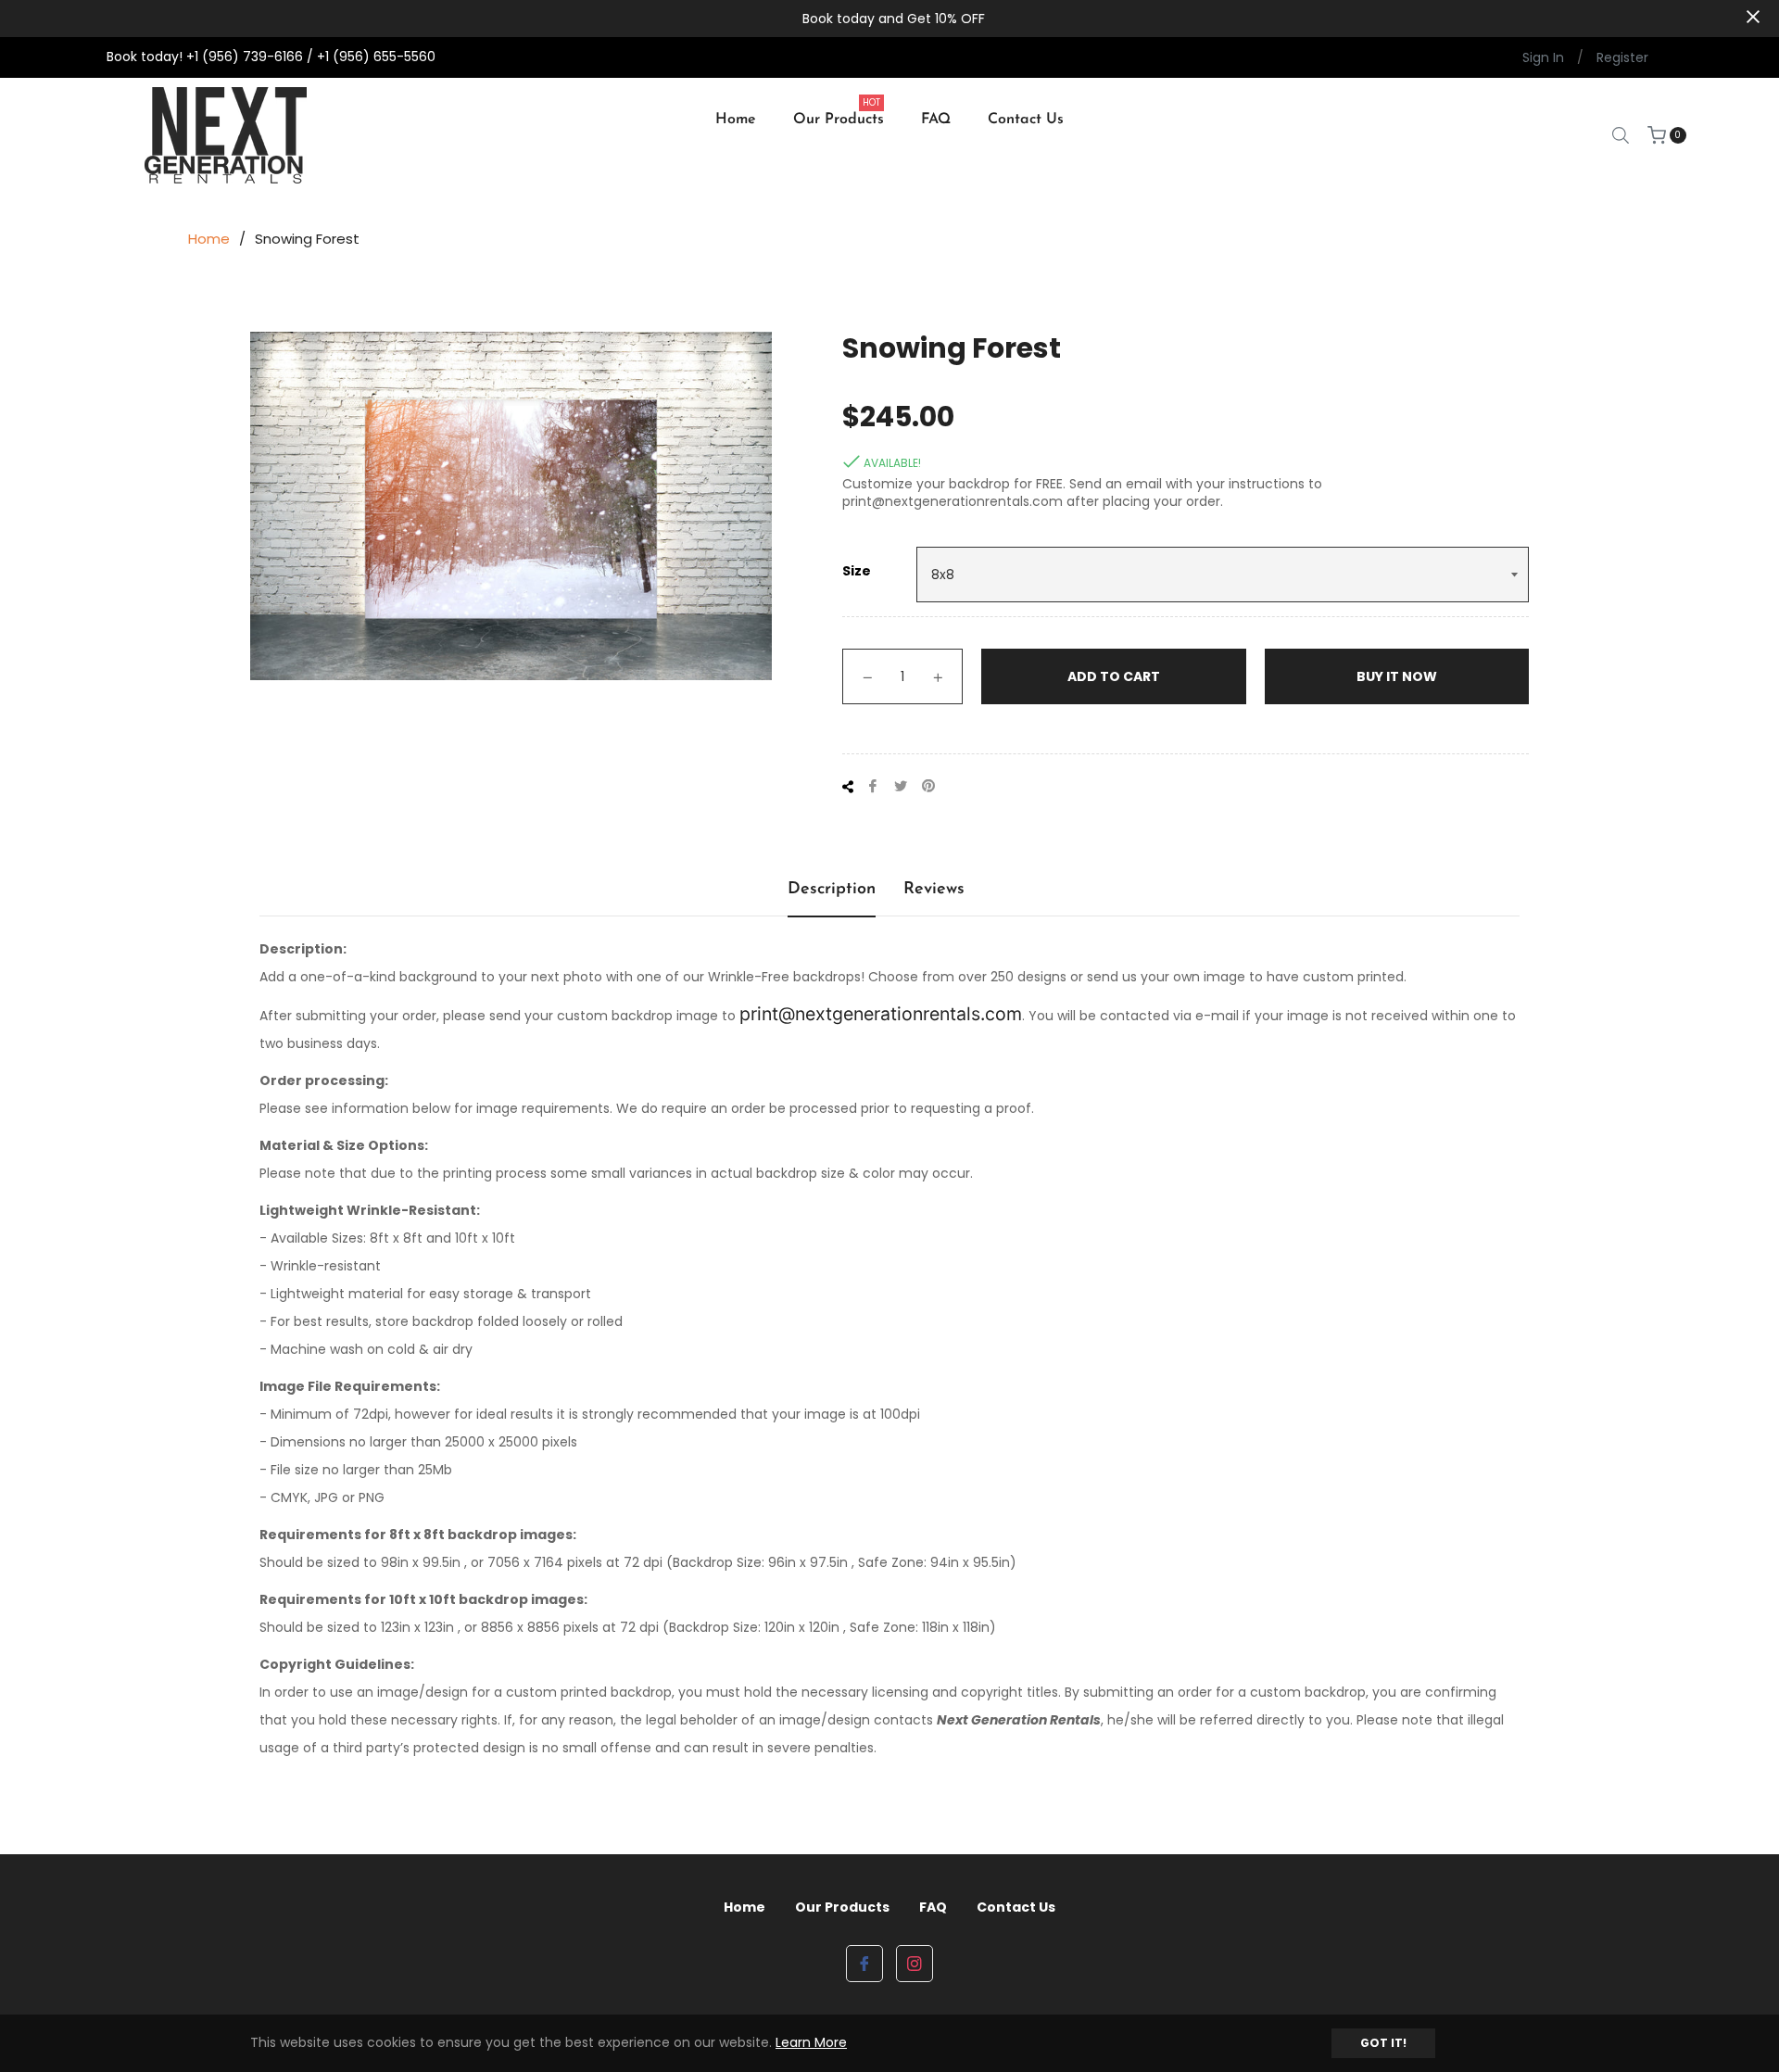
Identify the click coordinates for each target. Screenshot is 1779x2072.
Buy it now (1397, 676)
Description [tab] (832, 890)
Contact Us (1016, 1907)
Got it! (1383, 2043)
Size (857, 571)
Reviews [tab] (934, 890)
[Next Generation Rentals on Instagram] (915, 1964)
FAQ (933, 1907)
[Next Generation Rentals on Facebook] (864, 1964)
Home (209, 239)
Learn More (811, 2042)
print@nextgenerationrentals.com (881, 1014)
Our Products (842, 1907)
